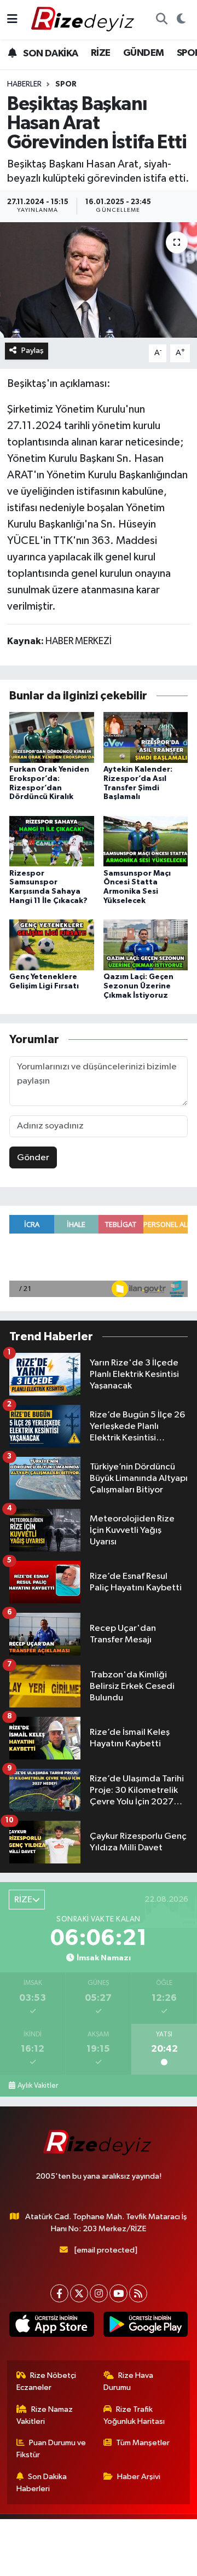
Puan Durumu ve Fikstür (51, 2449)
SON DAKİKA (50, 54)
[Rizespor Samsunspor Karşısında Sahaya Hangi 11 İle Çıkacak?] (52, 841)
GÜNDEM (143, 53)
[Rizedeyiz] (84, 19)
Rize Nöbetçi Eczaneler (47, 2381)
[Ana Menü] (12, 19)
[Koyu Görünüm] (181, 20)
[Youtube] (118, 2293)
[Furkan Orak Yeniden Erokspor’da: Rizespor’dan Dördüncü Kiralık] (52, 737)
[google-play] (145, 2326)
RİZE (101, 53)
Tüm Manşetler (143, 2443)
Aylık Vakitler (38, 2086)
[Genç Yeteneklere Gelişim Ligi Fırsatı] (52, 945)
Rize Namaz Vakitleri (45, 2415)
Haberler (24, 84)
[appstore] (52, 2326)
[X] (79, 2293)
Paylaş (33, 351)
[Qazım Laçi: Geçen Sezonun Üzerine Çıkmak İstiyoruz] (146, 945)
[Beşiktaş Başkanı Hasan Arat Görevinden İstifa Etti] (99, 280)
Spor (66, 84)
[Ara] (161, 20)
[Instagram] (99, 2293)
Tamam (136, 2563)
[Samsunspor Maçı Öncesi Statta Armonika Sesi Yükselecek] (146, 841)
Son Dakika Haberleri (42, 2483)
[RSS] (138, 2293)
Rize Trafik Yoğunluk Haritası (134, 2415)
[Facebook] (59, 2293)
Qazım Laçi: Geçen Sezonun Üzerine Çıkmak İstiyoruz (138, 986)
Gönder (33, 1158)
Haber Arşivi (139, 2477)
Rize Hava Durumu (129, 2381)
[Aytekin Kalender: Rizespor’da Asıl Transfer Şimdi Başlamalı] (146, 737)
